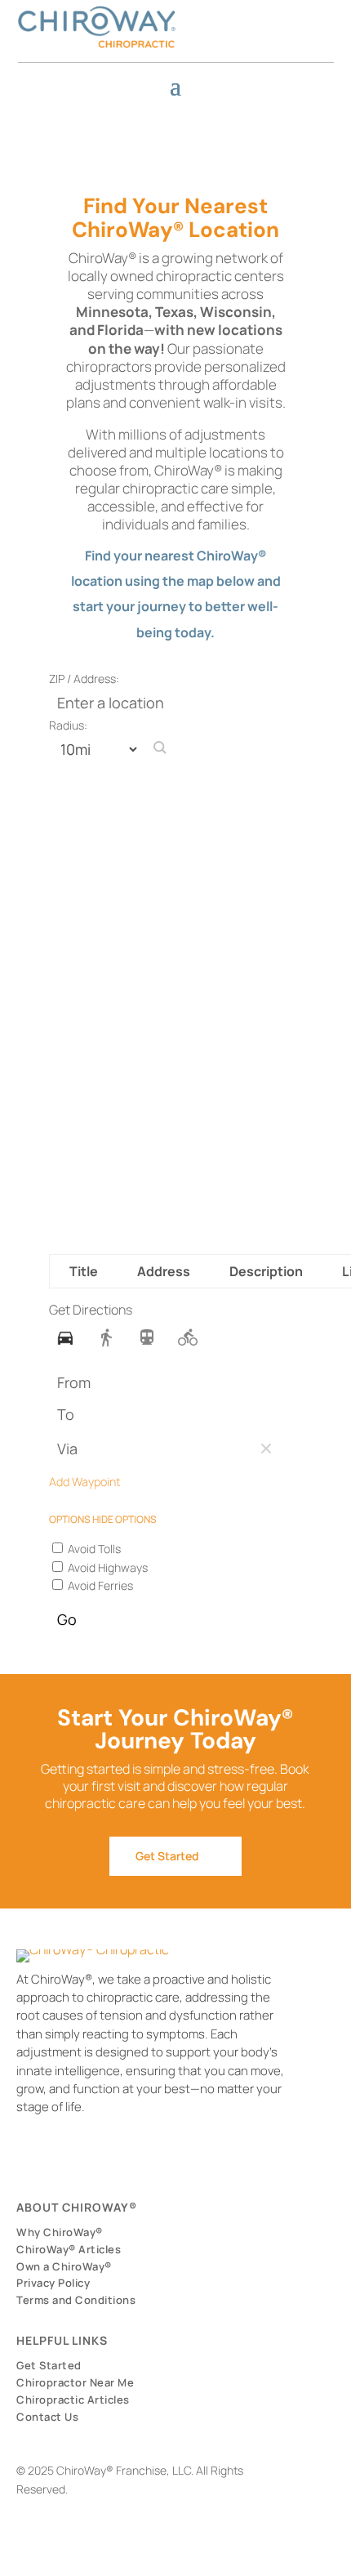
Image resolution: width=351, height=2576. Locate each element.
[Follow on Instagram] (243, 17)
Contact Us (47, 2417)
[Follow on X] (266, 17)
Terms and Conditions (76, 2300)
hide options (124, 1519)
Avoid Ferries (99, 1585)
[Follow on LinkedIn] (289, 17)
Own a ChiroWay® (64, 2266)
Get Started (167, 1856)
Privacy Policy (53, 2283)
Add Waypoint (85, 1482)
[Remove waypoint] (266, 1449)
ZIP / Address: (84, 679)
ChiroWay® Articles (69, 2249)
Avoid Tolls (93, 1549)
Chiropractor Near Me (75, 2382)
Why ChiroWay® (60, 2232)
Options (71, 1519)
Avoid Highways (107, 1567)
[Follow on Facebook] (220, 17)
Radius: (68, 725)
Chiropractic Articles (73, 2400)
